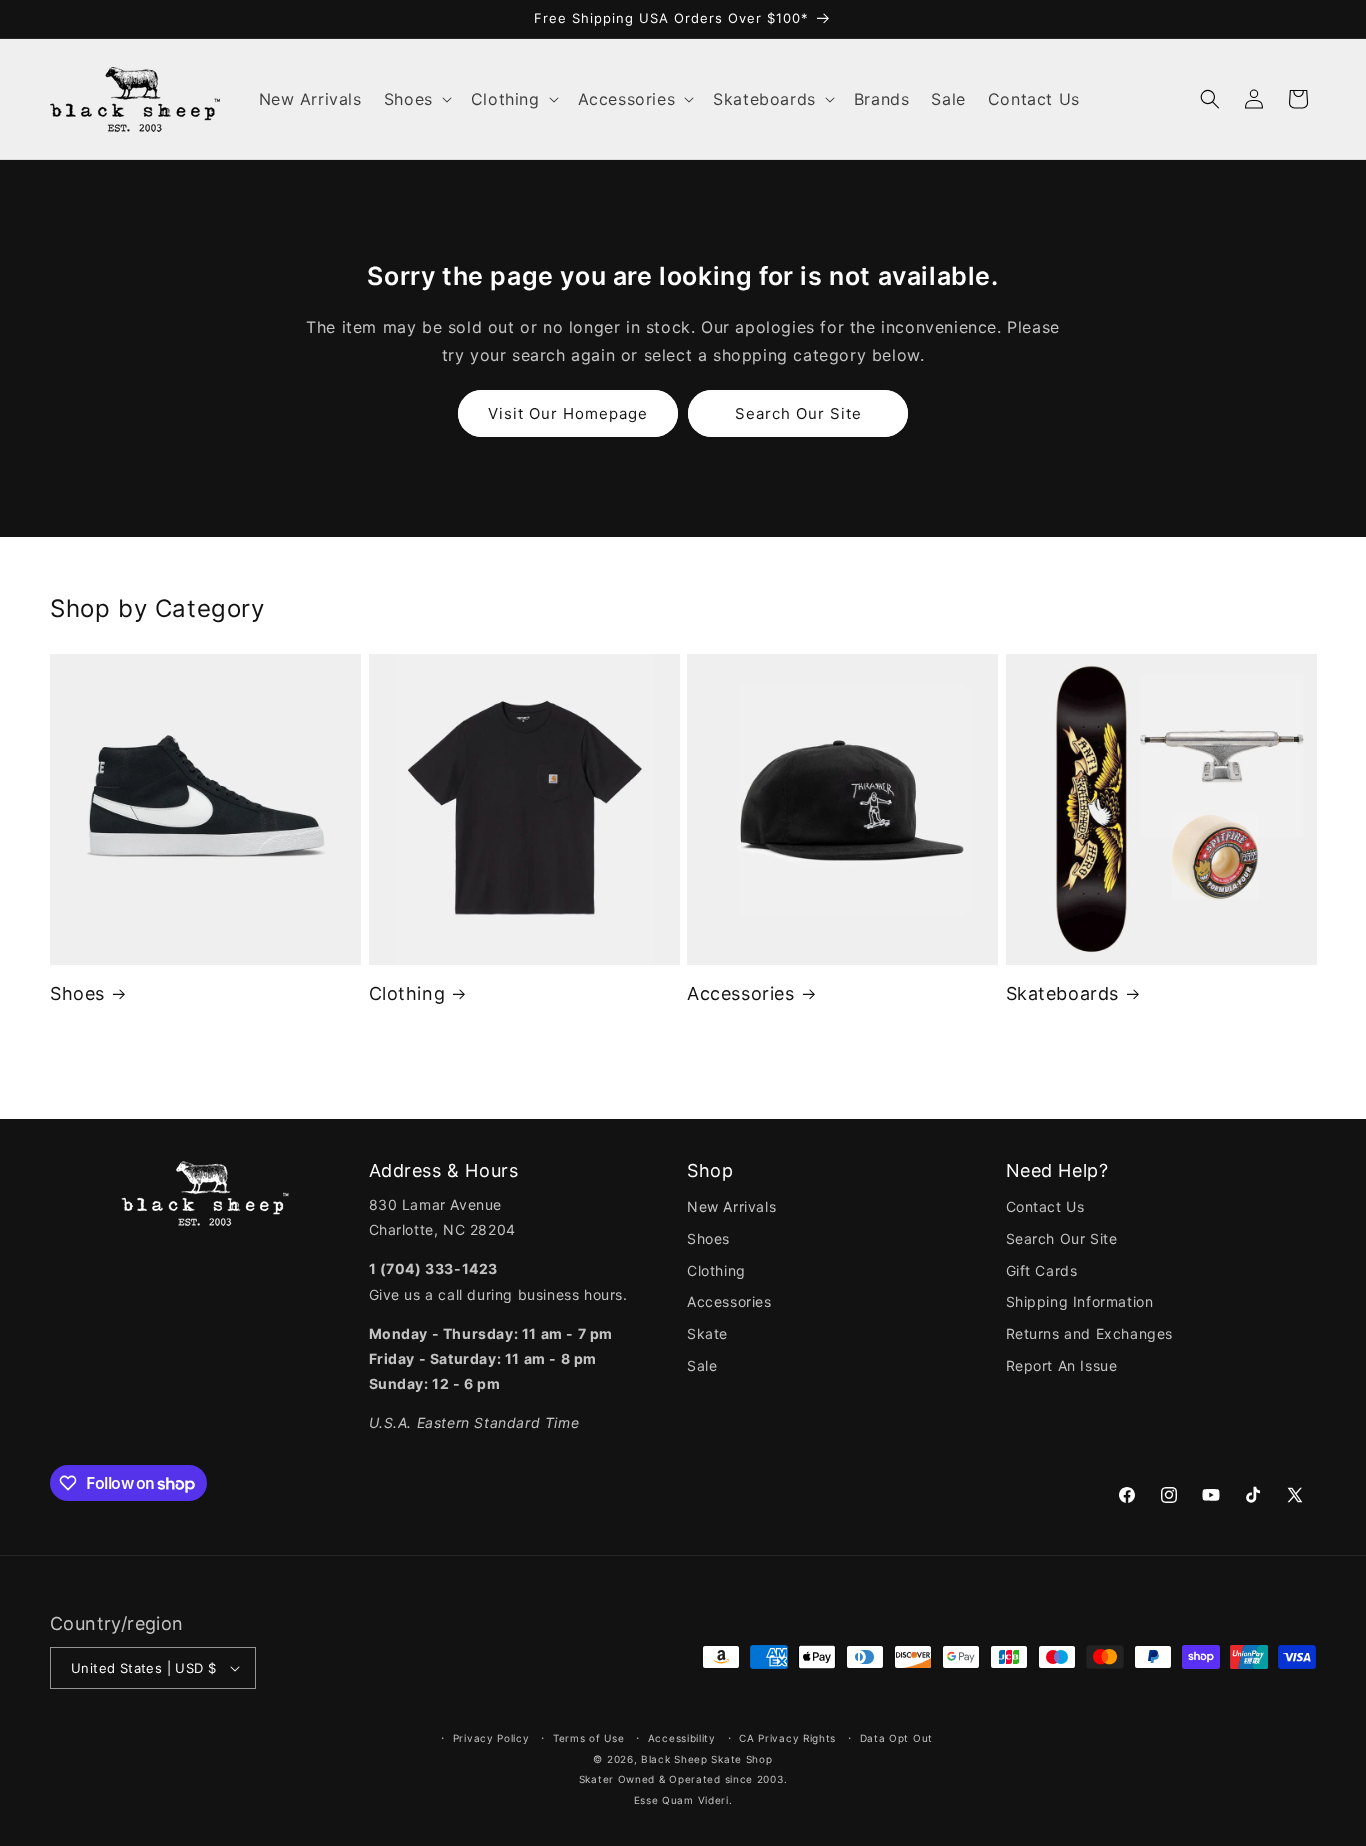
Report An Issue (1062, 1365)
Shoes (77, 993)
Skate (707, 1333)
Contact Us (1045, 1206)
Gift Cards (1042, 1270)
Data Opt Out (896, 1738)
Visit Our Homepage (568, 413)
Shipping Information (1080, 1301)
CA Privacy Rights (787, 1738)
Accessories (741, 993)
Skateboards (1063, 993)
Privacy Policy (491, 1738)
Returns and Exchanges (1090, 1333)
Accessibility (682, 1738)
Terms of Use (588, 1738)
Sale (702, 1365)
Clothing (407, 993)
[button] (416, 99)
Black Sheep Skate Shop (706, 1759)
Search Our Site (798, 413)
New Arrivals (731, 1206)
